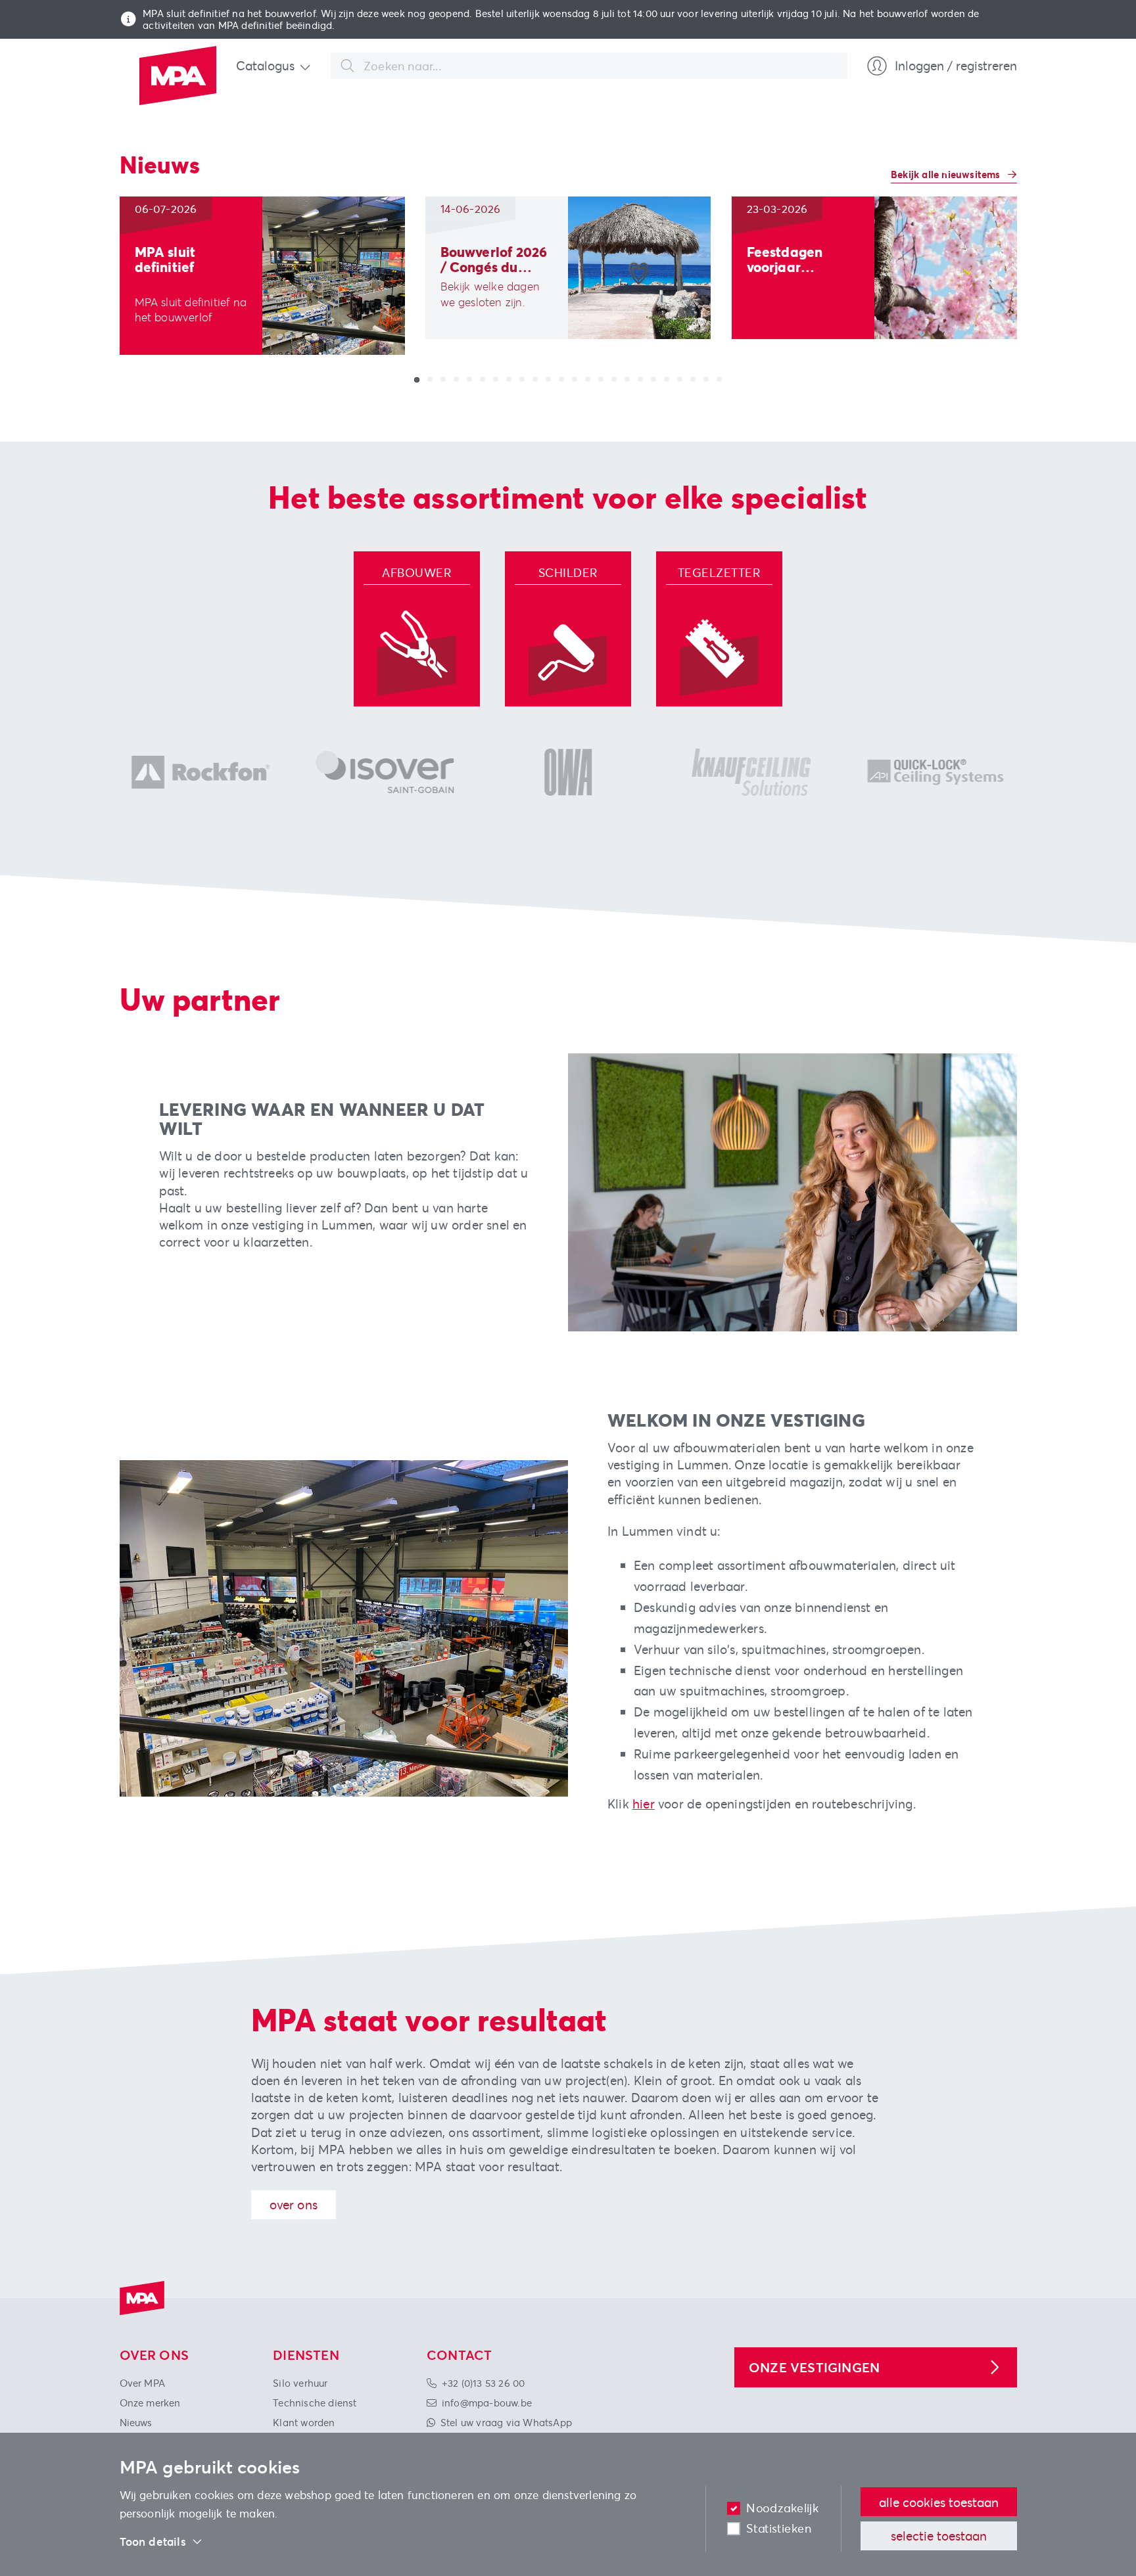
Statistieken (779, 2528)
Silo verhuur (300, 2383)
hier (644, 1804)
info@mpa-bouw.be (487, 2403)
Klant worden (304, 2422)
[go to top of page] (1105, 2475)
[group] (262, 276)
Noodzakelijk (782, 2508)
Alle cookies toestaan (939, 2502)
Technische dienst (315, 2403)
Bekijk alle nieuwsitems (947, 174)
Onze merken (150, 2403)
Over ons (294, 2204)
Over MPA (143, 2383)
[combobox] (589, 66)
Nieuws (136, 2422)
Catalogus (265, 65)
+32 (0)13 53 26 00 (484, 2383)
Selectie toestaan (939, 2536)
